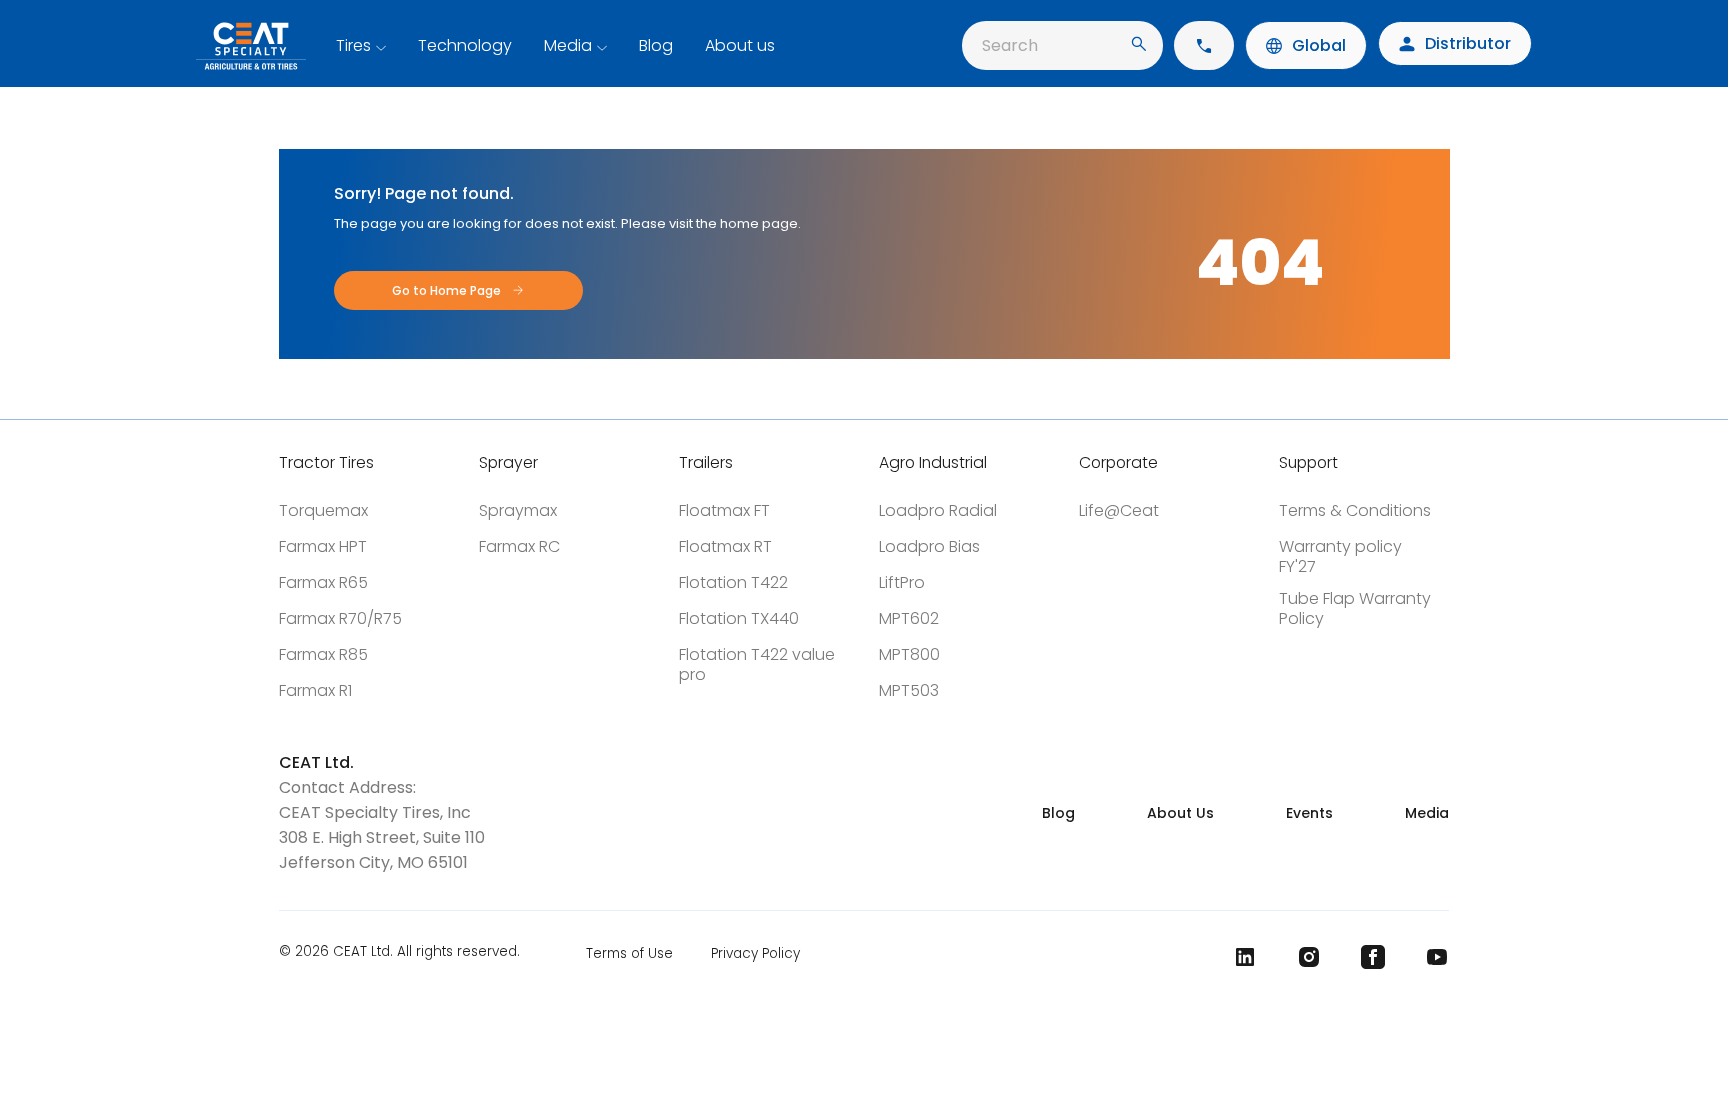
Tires (353, 45)
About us (740, 45)
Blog (656, 45)
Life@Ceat (1119, 510)
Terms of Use (629, 953)
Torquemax (323, 510)
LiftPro (902, 582)
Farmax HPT (323, 546)
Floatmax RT (725, 546)
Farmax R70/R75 (340, 618)
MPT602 (909, 618)
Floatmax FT (724, 510)
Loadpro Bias (929, 546)
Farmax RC (519, 546)
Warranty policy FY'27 (1340, 556)
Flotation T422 (733, 582)
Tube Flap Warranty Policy (1355, 608)
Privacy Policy (755, 953)
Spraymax (518, 510)
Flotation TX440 (739, 618)
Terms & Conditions (1355, 510)
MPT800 (909, 654)
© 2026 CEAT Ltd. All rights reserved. (399, 953)
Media (568, 45)
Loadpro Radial (938, 510)
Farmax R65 (323, 582)
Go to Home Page (446, 290)
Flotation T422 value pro (757, 664)
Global (1319, 45)
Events (1309, 813)
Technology (465, 45)
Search (1010, 45)
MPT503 (909, 690)
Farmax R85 (323, 654)
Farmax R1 (315, 690)
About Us (1180, 813)
